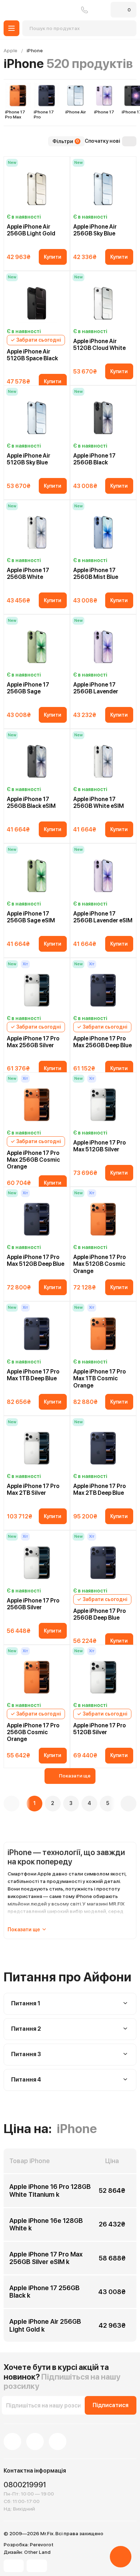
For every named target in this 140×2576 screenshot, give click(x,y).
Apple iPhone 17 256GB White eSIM (99, 802)
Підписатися (111, 2405)
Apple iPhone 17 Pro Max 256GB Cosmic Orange (33, 1160)
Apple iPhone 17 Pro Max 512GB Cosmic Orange (100, 1264)
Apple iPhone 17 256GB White (28, 574)
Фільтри (66, 141)
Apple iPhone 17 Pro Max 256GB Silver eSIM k (46, 2258)
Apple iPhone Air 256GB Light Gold (31, 230)
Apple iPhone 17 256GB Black (94, 459)
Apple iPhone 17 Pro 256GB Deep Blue (100, 1614)
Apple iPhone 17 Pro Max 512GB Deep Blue (36, 1260)
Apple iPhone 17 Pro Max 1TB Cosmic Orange (100, 1378)
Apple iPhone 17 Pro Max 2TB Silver (33, 1489)
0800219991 (85, 10)
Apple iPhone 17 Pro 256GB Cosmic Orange (33, 1732)
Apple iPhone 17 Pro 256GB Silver (33, 1604)
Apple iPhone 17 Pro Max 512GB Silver (100, 1146)
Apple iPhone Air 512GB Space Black (32, 355)
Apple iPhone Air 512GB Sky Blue (29, 459)
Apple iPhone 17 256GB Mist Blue (96, 574)
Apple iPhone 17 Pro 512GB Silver (100, 1729)
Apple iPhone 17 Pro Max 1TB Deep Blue (33, 1375)
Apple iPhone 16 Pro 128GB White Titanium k (50, 2190)
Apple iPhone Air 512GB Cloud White (99, 345)
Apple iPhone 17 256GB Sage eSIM (31, 917)
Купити (53, 257)
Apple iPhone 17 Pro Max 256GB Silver (33, 1042)
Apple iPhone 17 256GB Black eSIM (31, 802)
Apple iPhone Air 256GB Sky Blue (95, 230)
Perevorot (42, 2545)
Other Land (37, 2552)
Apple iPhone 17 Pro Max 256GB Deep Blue (102, 1042)
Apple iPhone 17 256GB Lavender (96, 688)
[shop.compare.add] (57, 162)
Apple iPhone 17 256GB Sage (28, 688)
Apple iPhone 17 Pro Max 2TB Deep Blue (100, 1489)
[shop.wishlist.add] (65, 162)
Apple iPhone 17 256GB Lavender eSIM (103, 917)
